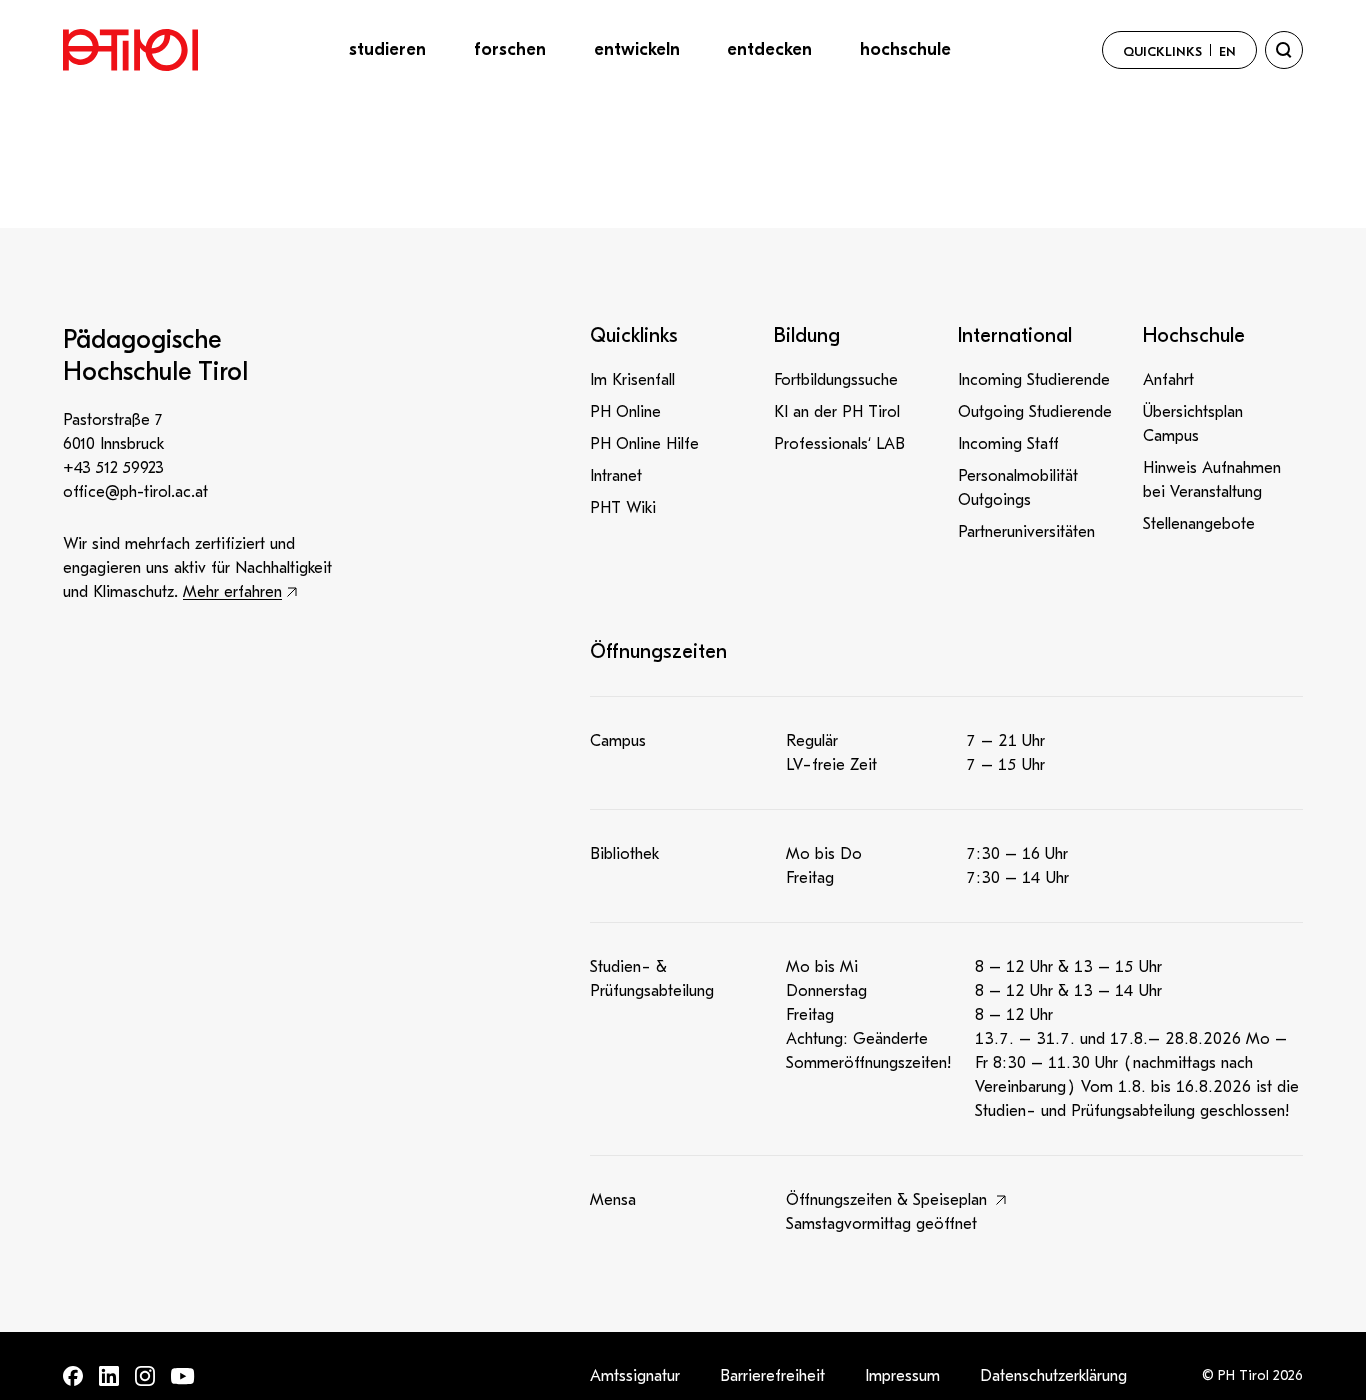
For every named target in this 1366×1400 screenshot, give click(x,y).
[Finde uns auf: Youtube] (183, 1376)
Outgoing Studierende (1035, 412)
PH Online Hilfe (644, 444)
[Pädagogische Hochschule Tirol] (130, 50)
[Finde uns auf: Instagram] (145, 1376)
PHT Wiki (623, 508)
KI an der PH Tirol (837, 412)
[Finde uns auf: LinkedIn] (109, 1376)
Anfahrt (1168, 380)
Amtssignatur (635, 1376)
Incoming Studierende (1034, 380)
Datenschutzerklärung (1053, 1376)
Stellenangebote (1199, 524)
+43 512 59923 (113, 468)
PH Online (625, 412)
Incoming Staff (1008, 444)
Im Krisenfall (632, 380)
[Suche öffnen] (1284, 50)
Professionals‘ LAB (839, 444)
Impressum (902, 1376)
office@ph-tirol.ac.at (135, 492)
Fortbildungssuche (836, 380)
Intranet (616, 476)
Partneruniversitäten (1026, 532)
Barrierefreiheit (772, 1376)
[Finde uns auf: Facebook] (73, 1376)
